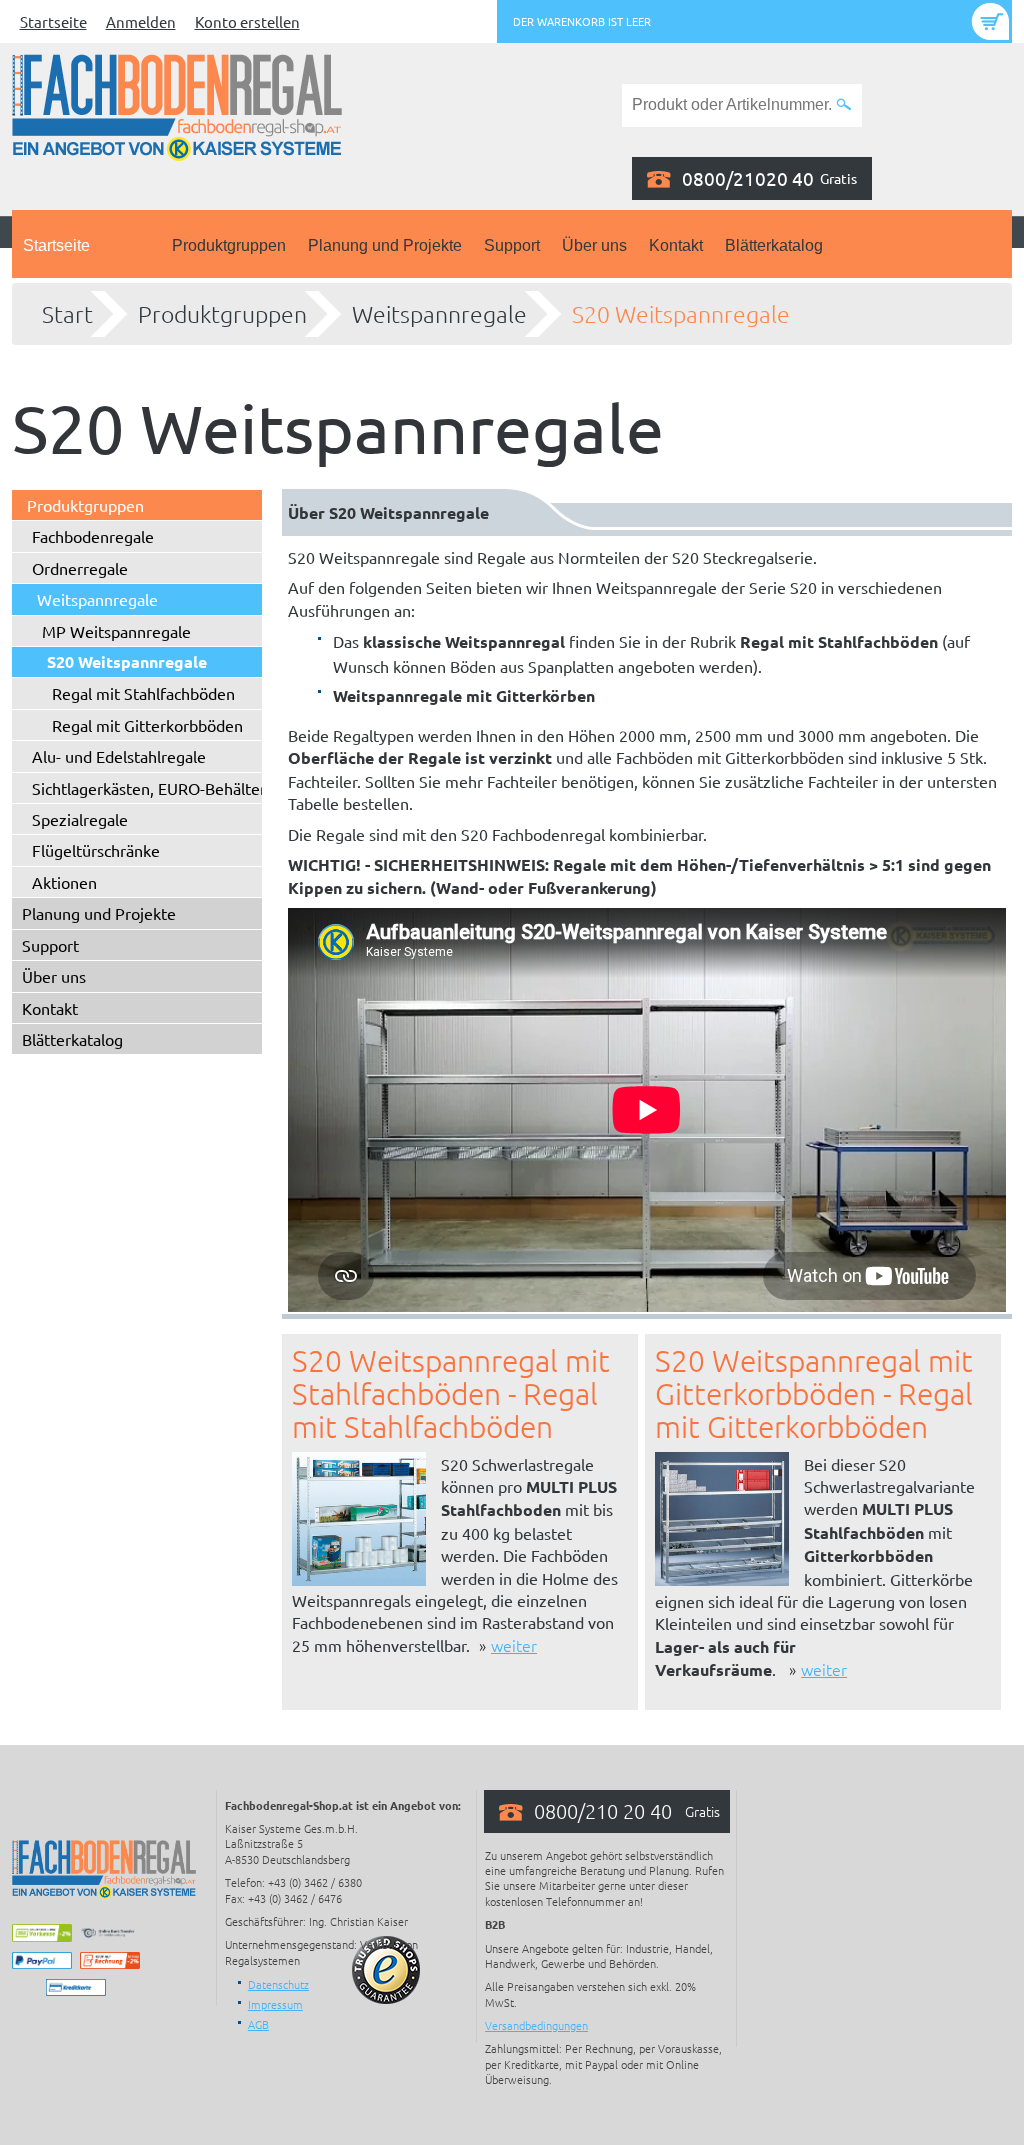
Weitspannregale (439, 314)
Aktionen (64, 882)
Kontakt (676, 245)
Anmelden (141, 21)
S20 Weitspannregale (681, 314)
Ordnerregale (80, 568)
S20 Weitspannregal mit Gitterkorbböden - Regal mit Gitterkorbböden (814, 1393)
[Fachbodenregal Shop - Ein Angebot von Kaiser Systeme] (177, 105)
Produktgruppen (229, 245)
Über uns (594, 245)
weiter (514, 1645)
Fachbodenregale (93, 536)
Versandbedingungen (536, 2025)
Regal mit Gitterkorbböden (147, 725)
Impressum (275, 2004)
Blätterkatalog (774, 245)
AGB (258, 2024)
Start (67, 314)
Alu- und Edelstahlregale (119, 756)
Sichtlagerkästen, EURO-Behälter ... (157, 788)
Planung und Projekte (385, 245)
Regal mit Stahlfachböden (143, 693)
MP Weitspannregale (116, 631)
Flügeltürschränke (96, 850)
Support (512, 245)
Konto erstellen (247, 21)
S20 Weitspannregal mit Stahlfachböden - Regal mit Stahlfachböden (451, 1393)
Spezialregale (80, 819)
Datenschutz (278, 1984)
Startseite (53, 21)
